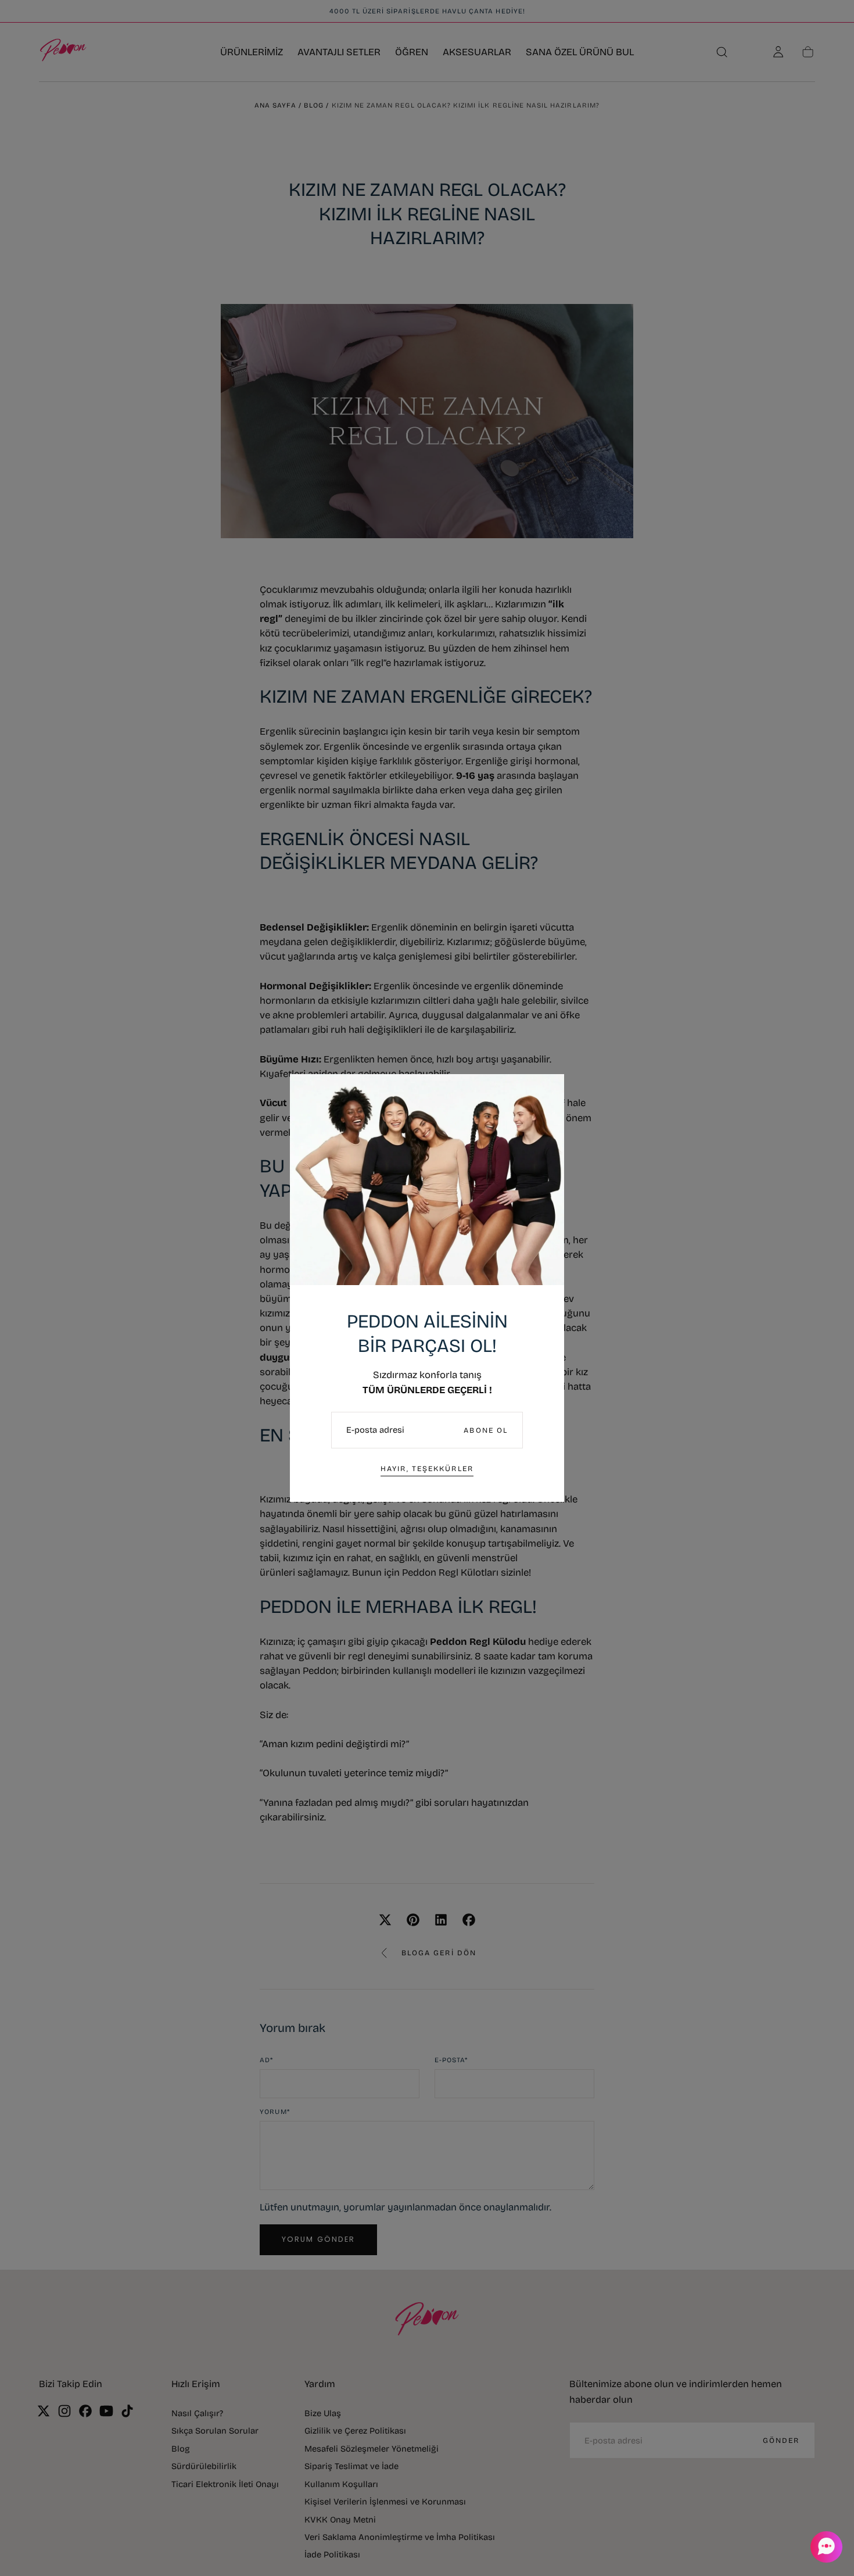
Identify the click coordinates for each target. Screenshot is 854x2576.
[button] (825, 2547)
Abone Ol (486, 1430)
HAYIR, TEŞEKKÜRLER (427, 1468)
